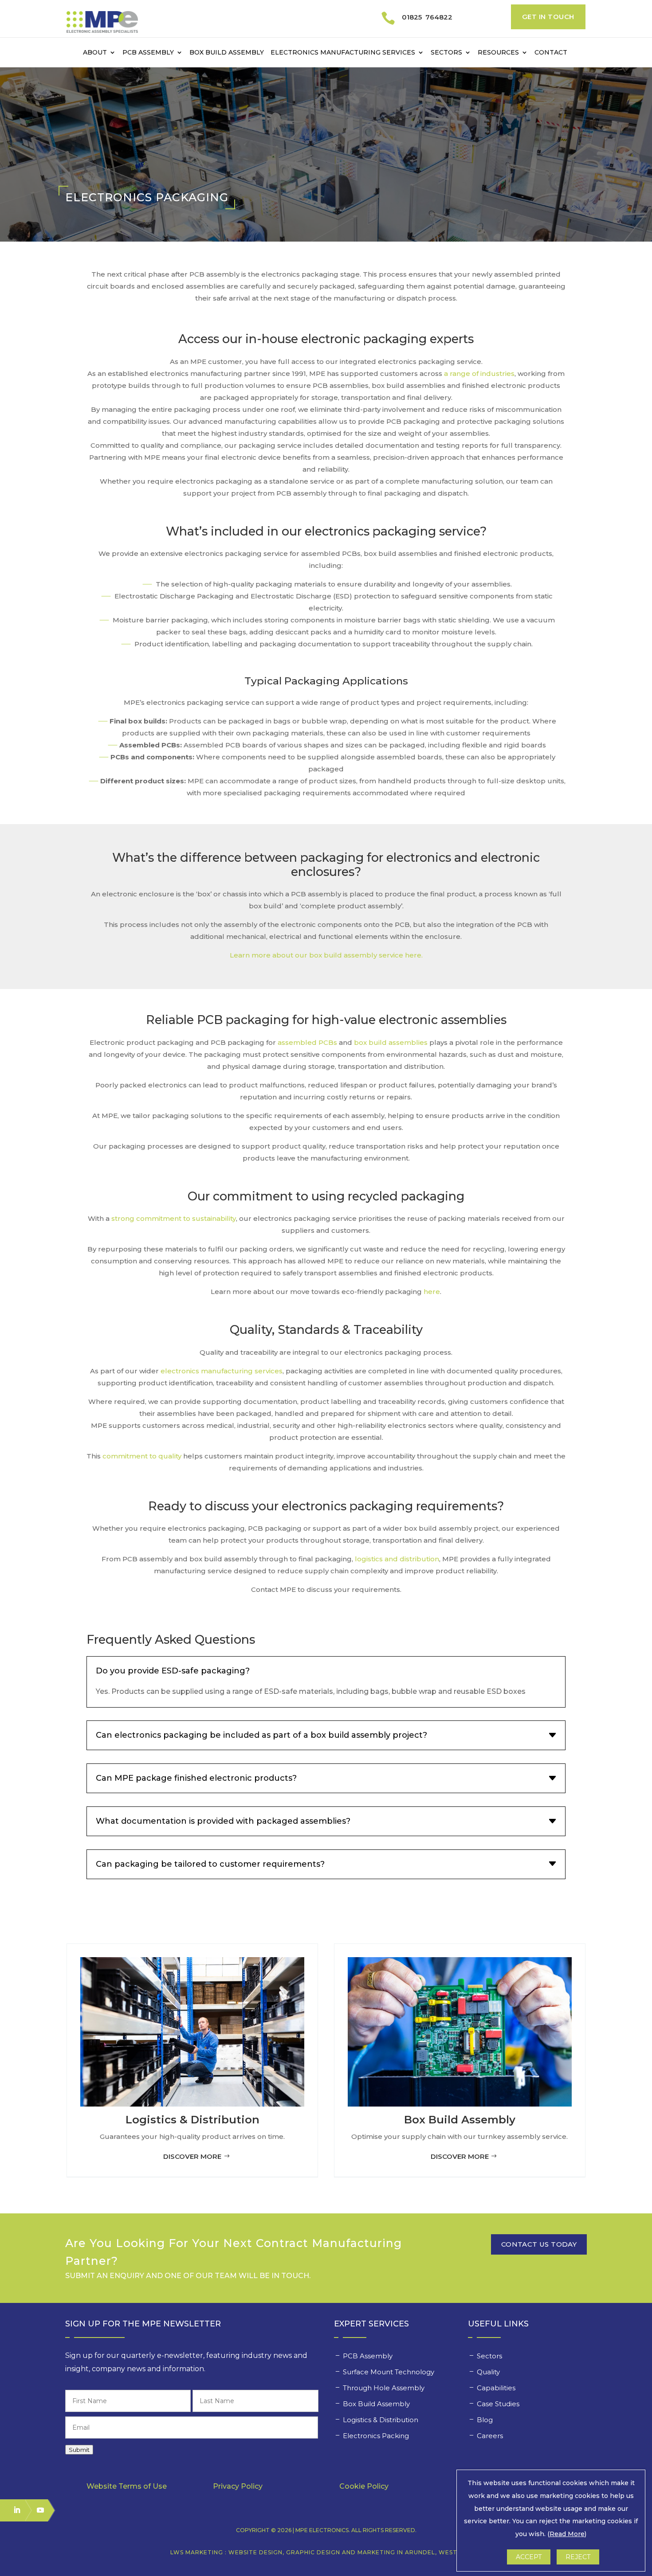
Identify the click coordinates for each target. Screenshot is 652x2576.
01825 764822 (427, 17)
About (95, 53)
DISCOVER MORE (192, 2156)
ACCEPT (529, 2557)
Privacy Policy (238, 2486)
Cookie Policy (364, 2486)
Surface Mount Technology (389, 2372)
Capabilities (497, 2388)
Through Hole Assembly (385, 2388)
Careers (491, 2436)
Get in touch (548, 17)
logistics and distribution (397, 1559)
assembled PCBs (307, 1042)
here (432, 1292)
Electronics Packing (377, 2436)
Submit (79, 2450)
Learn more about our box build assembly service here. (326, 955)
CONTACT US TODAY (539, 2244)
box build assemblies (391, 1042)
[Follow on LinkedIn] (13, 2510)
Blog (485, 2420)
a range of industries (479, 373)
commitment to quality (142, 1456)
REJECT (578, 2557)
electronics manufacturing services (222, 1371)
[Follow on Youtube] (36, 2510)
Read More (567, 2534)
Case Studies (499, 2404)
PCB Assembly (148, 53)
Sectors (446, 53)
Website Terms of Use (127, 2486)
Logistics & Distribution (381, 2420)
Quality (489, 2372)
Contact (551, 53)
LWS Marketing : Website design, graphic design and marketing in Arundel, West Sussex (326, 2552)
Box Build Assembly (227, 53)
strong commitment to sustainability (174, 1218)
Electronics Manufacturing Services (343, 53)
